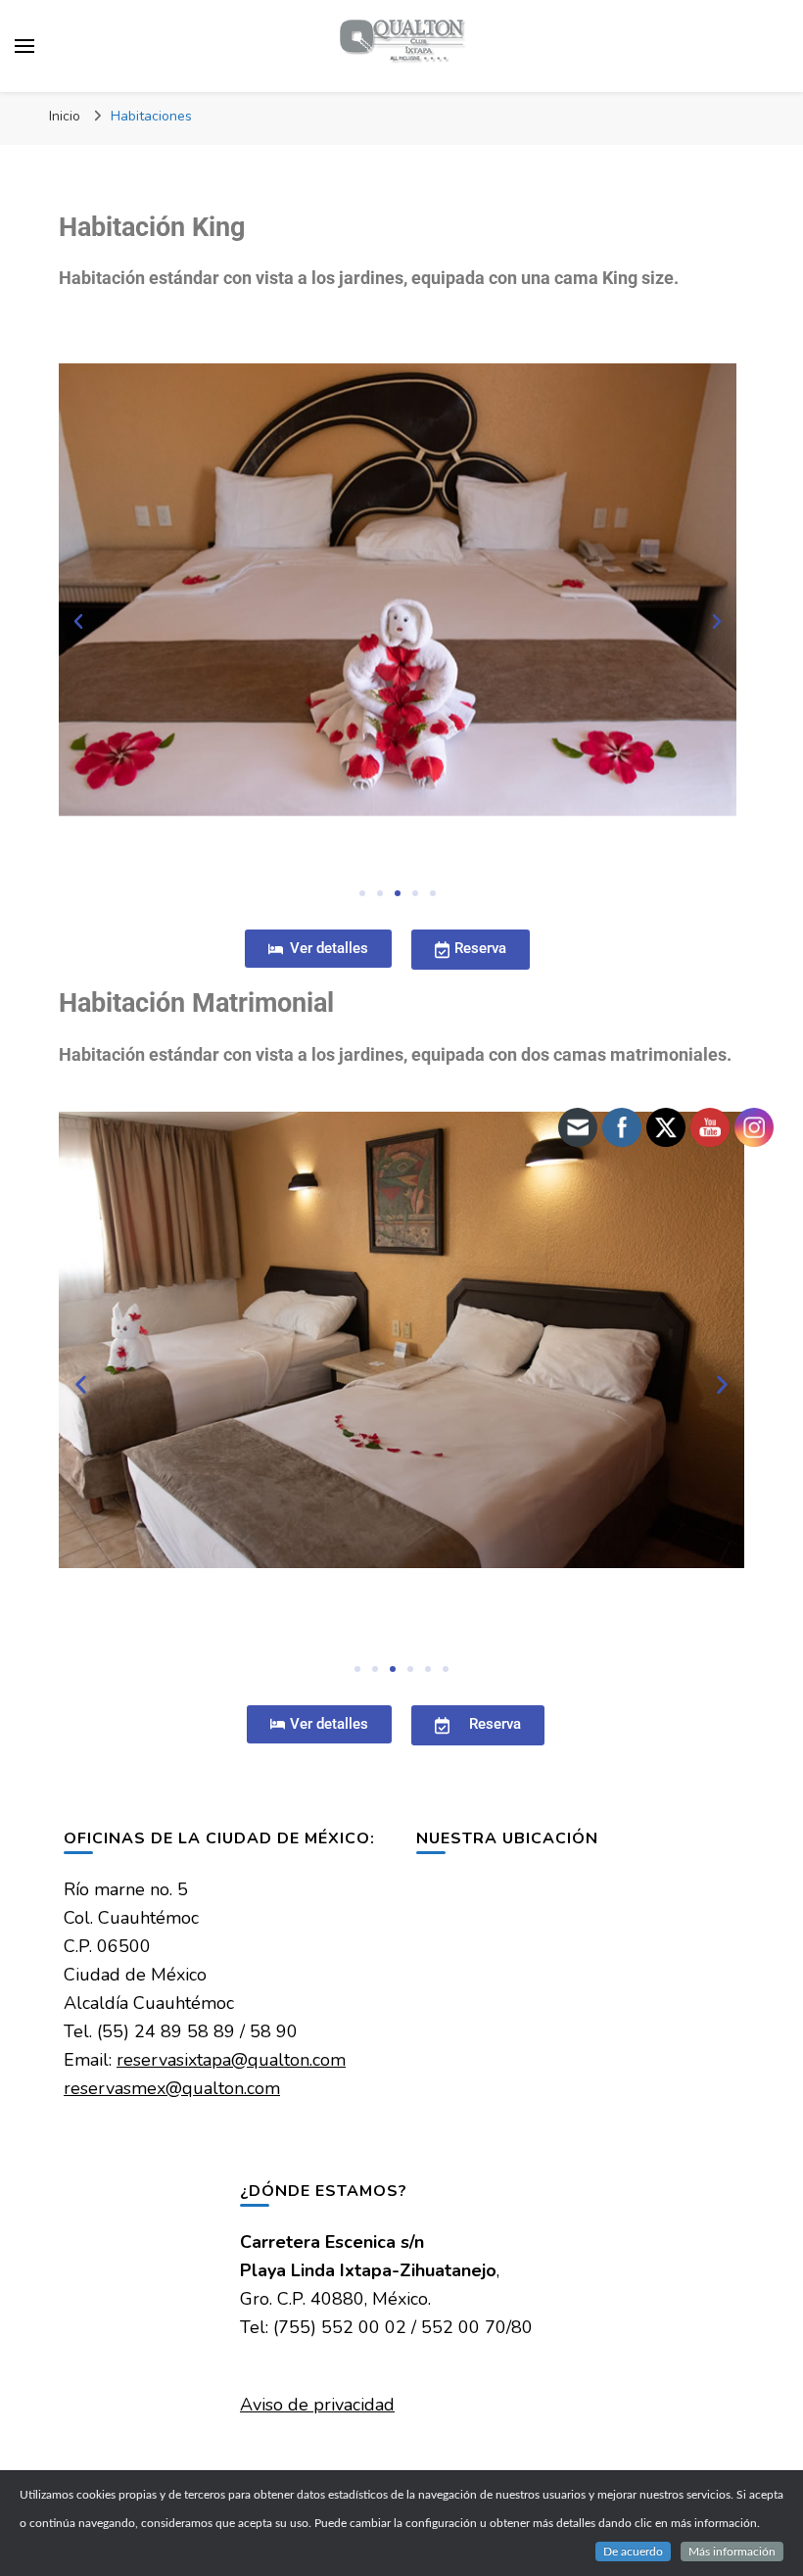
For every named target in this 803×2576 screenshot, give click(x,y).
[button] (78, 622)
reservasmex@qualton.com (172, 2088)
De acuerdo (633, 2552)
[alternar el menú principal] (24, 46)
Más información (732, 2552)
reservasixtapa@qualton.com (231, 2060)
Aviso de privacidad (317, 2405)
